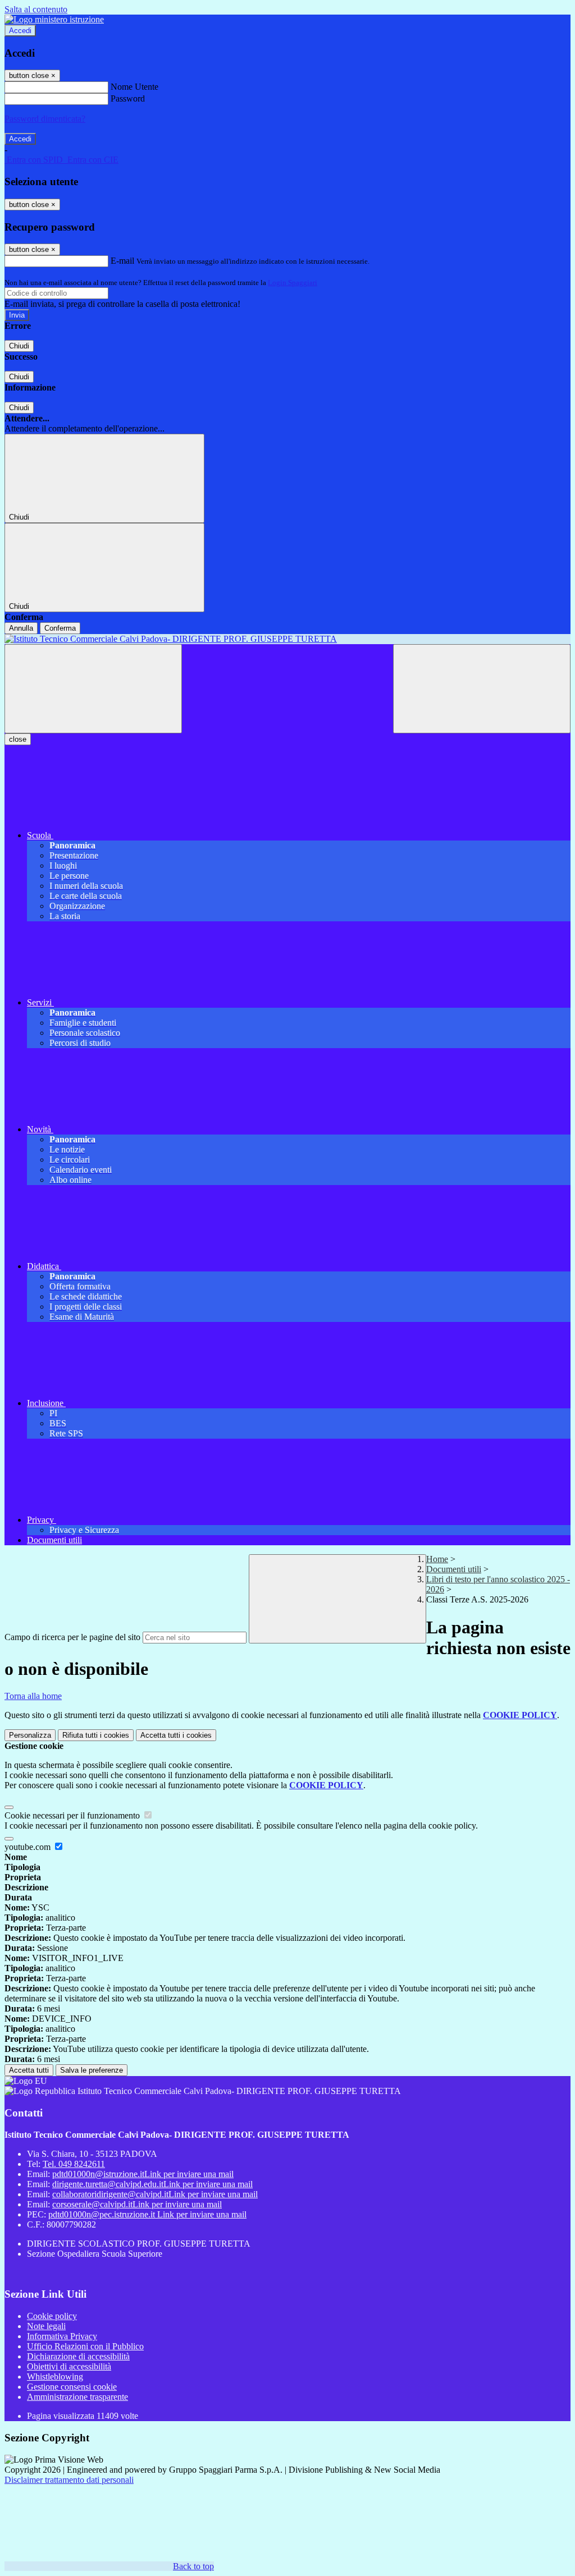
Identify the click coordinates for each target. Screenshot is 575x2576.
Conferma (60, 628)
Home (437, 1559)
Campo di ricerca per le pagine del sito (72, 1637)
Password (128, 98)
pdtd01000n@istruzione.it (143, 2174)
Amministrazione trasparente (77, 2397)
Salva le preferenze (92, 2070)
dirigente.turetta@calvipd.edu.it (152, 2184)
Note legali (46, 2326)
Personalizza (30, 1735)
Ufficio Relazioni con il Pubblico (85, 2346)
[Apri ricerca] (482, 689)
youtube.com (29, 1847)
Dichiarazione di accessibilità (78, 2356)
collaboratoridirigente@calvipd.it (155, 2194)
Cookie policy (52, 2316)
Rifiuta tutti (96, 1735)
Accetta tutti (176, 1735)
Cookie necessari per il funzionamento (73, 1815)
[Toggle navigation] (93, 689)
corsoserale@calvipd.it (137, 2204)
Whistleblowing (55, 2377)
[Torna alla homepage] (287, 639)
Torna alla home (33, 1696)
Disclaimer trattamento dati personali (69, 2480)
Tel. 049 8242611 (74, 2164)
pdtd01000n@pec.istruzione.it (147, 2214)
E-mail (122, 261)
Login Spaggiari (293, 283)
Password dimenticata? (45, 119)
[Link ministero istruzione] (54, 19)
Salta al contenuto (36, 9)
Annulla (21, 628)
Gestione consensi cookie (72, 2387)
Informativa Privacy (62, 2336)
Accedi (20, 31)
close (18, 739)
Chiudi (19, 346)
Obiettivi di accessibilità (69, 2366)
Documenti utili (454, 1569)
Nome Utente (134, 87)
